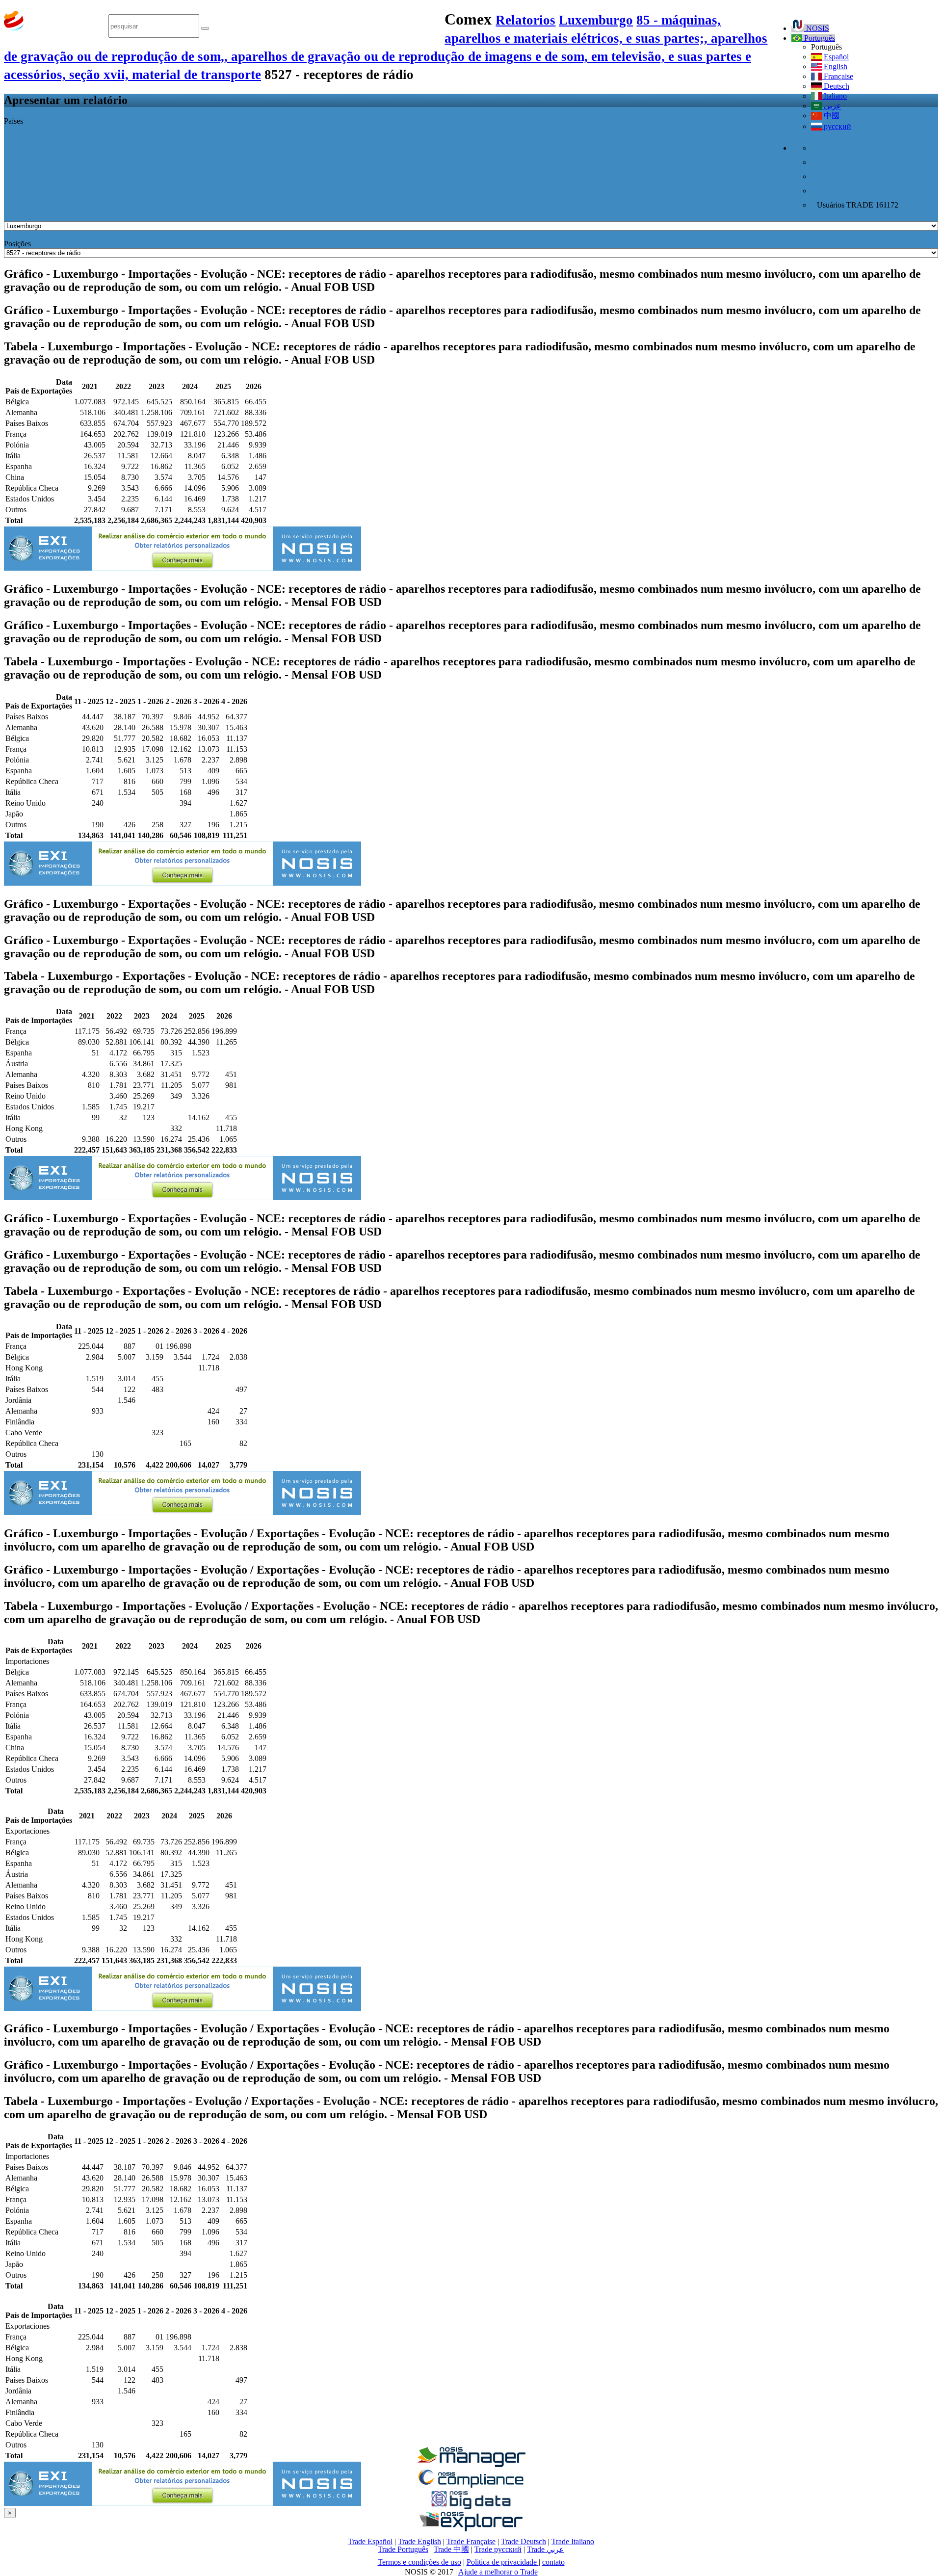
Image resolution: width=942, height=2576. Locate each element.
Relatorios (525, 20)
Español (835, 57)
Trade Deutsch (523, 2541)
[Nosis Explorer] (471, 2529)
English (835, 66)
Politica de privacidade (503, 2562)
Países (13, 121)
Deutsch (836, 86)
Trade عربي (546, 2549)
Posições (17, 244)
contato (553, 2562)
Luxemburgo (596, 20)
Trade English (419, 2541)
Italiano (834, 96)
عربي (832, 106)
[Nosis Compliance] (471, 2486)
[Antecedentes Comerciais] (471, 2464)
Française (837, 76)
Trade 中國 (451, 2549)
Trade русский (498, 2549)
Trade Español (370, 2541)
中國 (831, 116)
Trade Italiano (573, 2541)
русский (837, 126)
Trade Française (471, 2541)
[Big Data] (471, 2508)
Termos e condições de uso (419, 2562)
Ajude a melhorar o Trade (498, 2572)
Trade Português (403, 2549)
